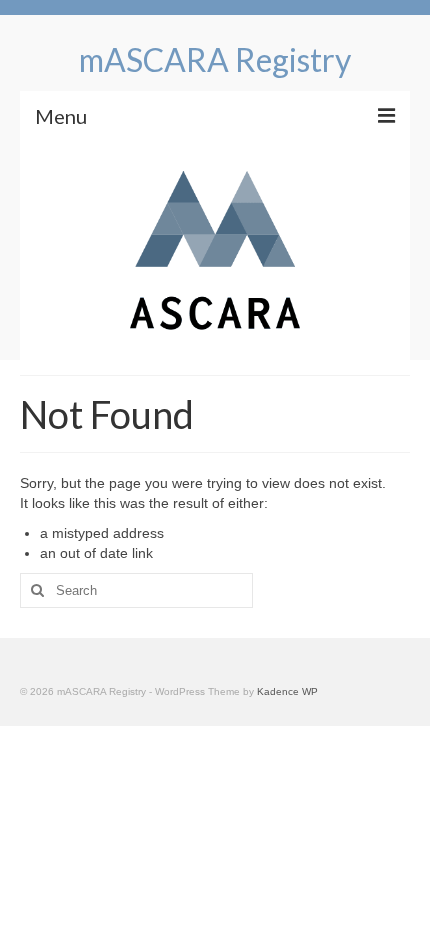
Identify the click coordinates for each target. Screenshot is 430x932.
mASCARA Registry (215, 59)
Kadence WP (287, 691)
